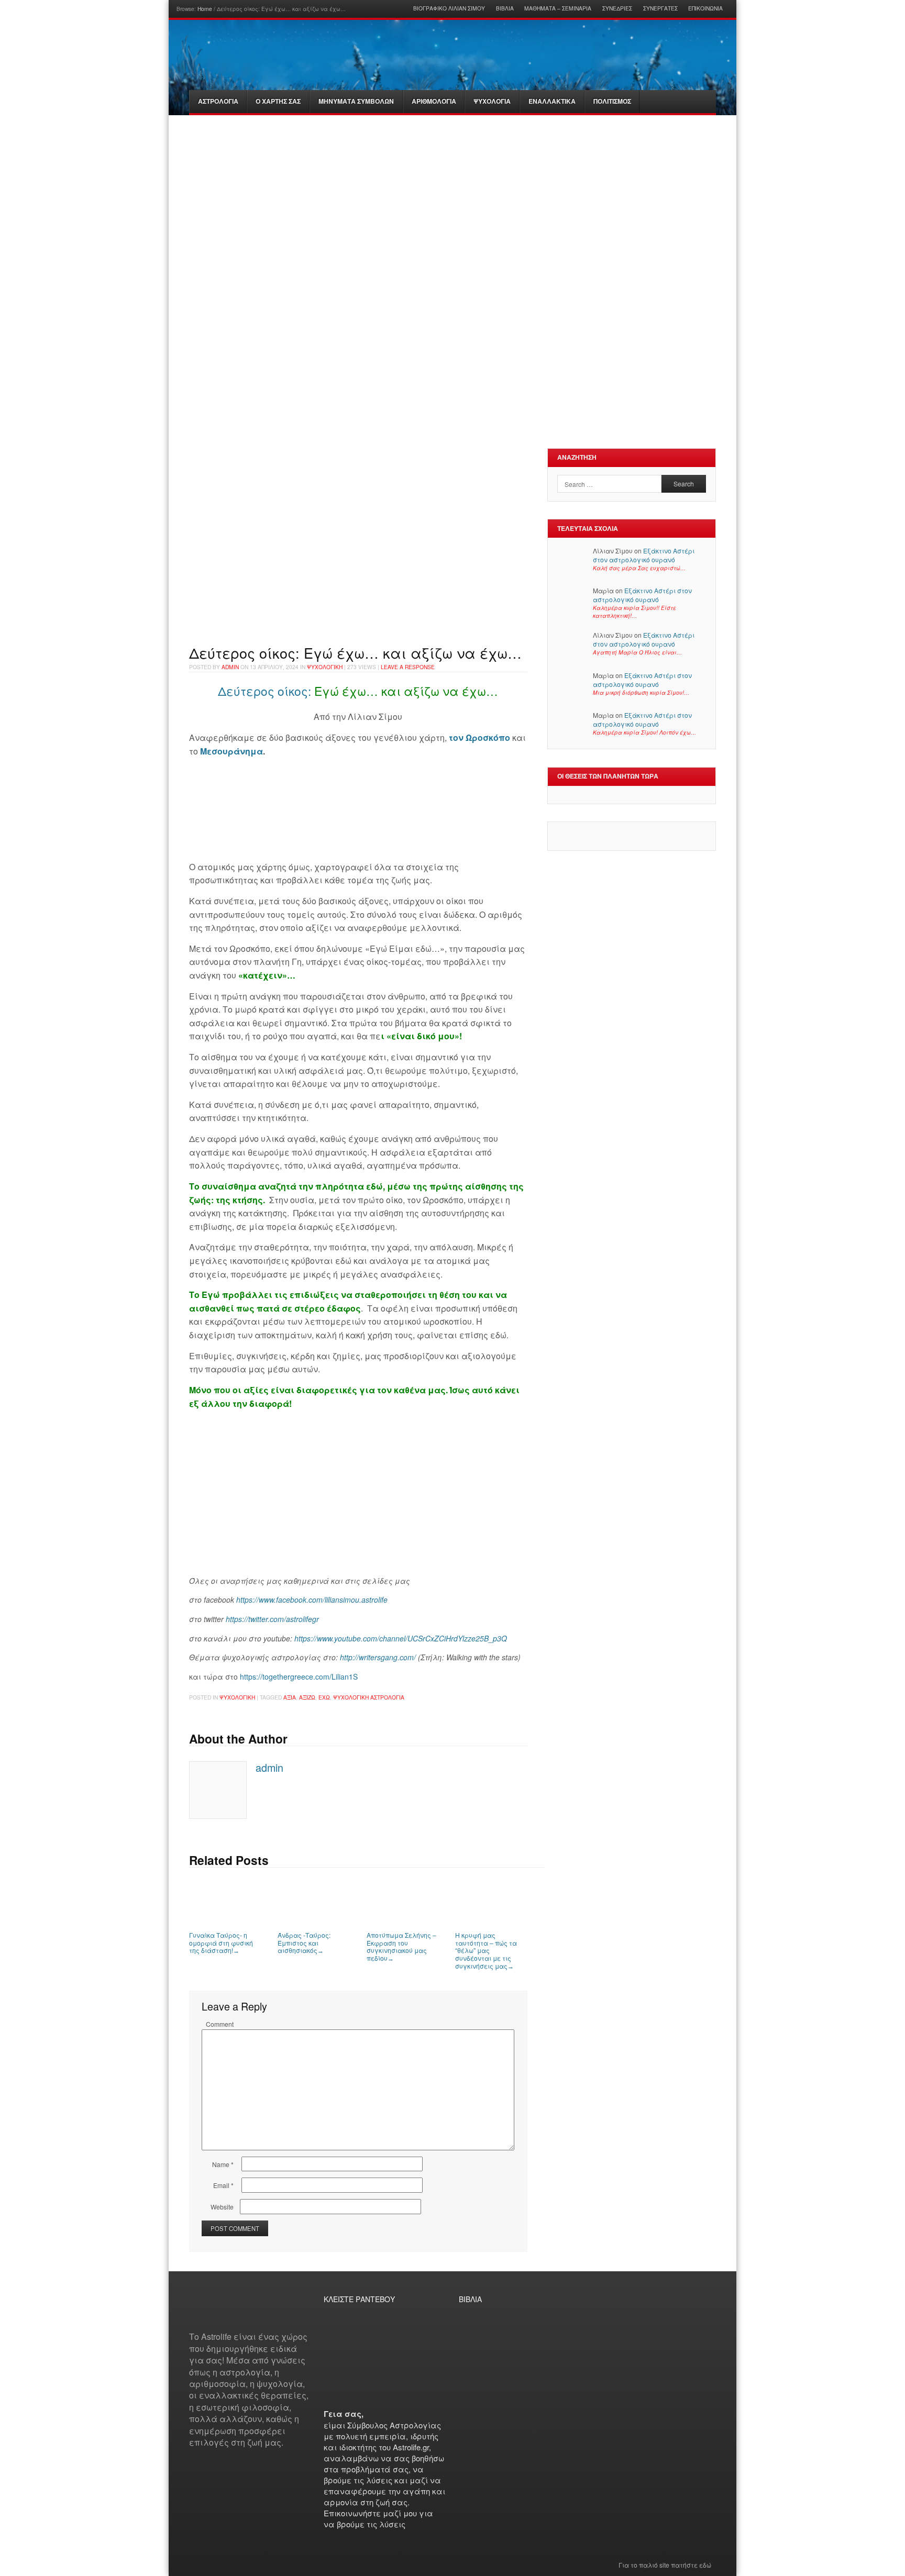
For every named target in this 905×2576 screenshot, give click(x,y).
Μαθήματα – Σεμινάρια (558, 8)
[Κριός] (267, 191)
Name (223, 2164)
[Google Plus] (206, 2312)
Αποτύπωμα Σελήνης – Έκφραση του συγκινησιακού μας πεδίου (401, 1946)
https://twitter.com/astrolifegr (272, 1619)
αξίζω (307, 1697)
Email (223, 2185)
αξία (290, 1697)
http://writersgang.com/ (378, 1657)
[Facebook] (193, 2312)
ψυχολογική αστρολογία (369, 1697)
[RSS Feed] (220, 2312)
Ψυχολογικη (325, 667)
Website (222, 2207)
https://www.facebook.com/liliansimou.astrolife (312, 1600)
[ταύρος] (426, 191)
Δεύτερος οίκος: (264, 691)
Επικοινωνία (705, 8)
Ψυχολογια (492, 101)
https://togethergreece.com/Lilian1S (298, 1676)
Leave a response (408, 667)
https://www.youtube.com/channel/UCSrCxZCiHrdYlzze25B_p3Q (401, 1638)
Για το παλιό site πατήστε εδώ (665, 2565)
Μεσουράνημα (230, 751)
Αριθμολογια (434, 101)
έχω (324, 1697)
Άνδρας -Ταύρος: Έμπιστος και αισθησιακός (304, 1942)
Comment (220, 2024)
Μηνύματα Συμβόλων (356, 101)
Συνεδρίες (617, 8)
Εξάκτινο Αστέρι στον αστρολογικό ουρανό (644, 555)
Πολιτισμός (612, 101)
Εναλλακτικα (552, 101)
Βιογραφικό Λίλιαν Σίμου (449, 8)
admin (230, 667)
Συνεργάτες (660, 8)
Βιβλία (505, 8)
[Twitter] (233, 2312)
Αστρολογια (218, 101)
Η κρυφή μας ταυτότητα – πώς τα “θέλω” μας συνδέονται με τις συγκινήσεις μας (486, 1950)
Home (205, 9)
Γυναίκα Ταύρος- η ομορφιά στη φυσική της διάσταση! (221, 1942)
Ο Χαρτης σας (278, 101)
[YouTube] (247, 2312)
